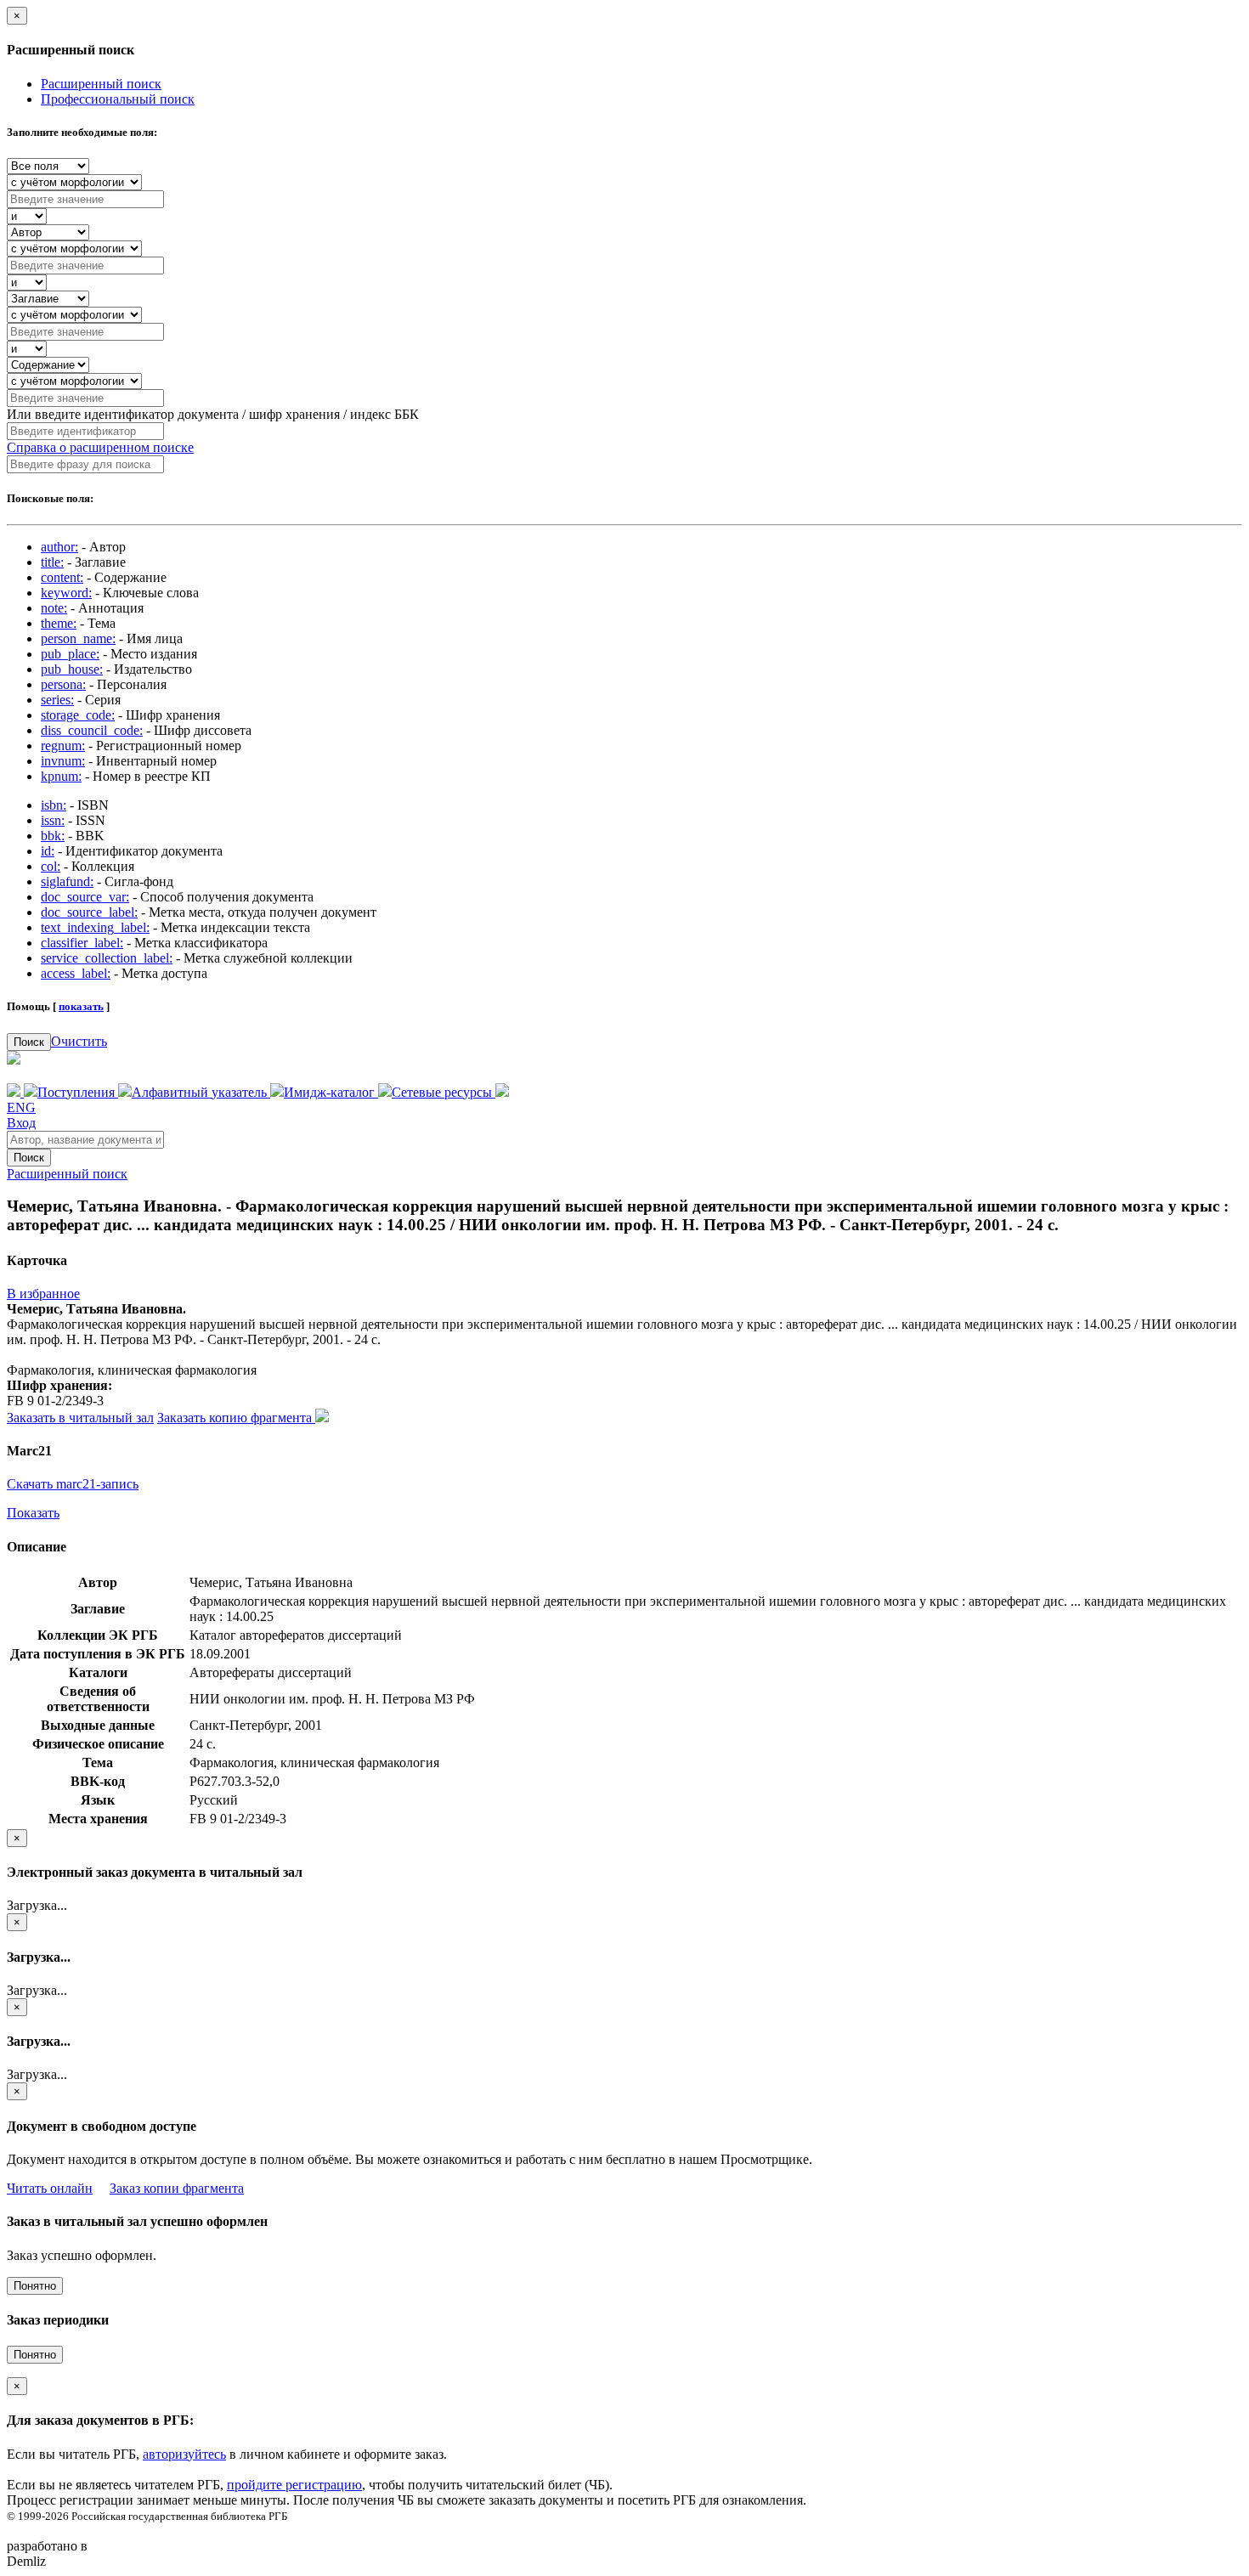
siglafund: (67, 881)
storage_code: (78, 715)
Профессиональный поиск (118, 99)
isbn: (54, 805)
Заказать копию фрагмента (236, 1418)
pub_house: (72, 669)
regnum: (63, 746)
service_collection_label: (107, 958)
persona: (63, 684)
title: (52, 562)
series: (57, 700)
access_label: (76, 973)
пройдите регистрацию (294, 2485)
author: (59, 547)
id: (48, 851)
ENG (21, 1107)
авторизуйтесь (184, 2454)
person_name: (78, 638)
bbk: (53, 836)
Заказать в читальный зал (80, 1418)
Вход (21, 1123)
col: (51, 866)
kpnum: (61, 776)
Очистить (79, 1041)
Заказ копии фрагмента (177, 2188)
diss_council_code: (92, 730)
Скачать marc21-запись (73, 1484)
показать (81, 1006)
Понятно (35, 2286)
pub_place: (70, 654)
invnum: (63, 761)
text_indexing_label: (95, 927)
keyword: (66, 593)
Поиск (29, 1042)
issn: (53, 820)
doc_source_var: (85, 897)
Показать (33, 1513)
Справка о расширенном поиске (100, 447)
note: (54, 608)
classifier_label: (82, 943)
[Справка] (502, 1092)
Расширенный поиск (101, 84)
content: (62, 577)
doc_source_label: (89, 912)
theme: (59, 623)
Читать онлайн (50, 2188)
